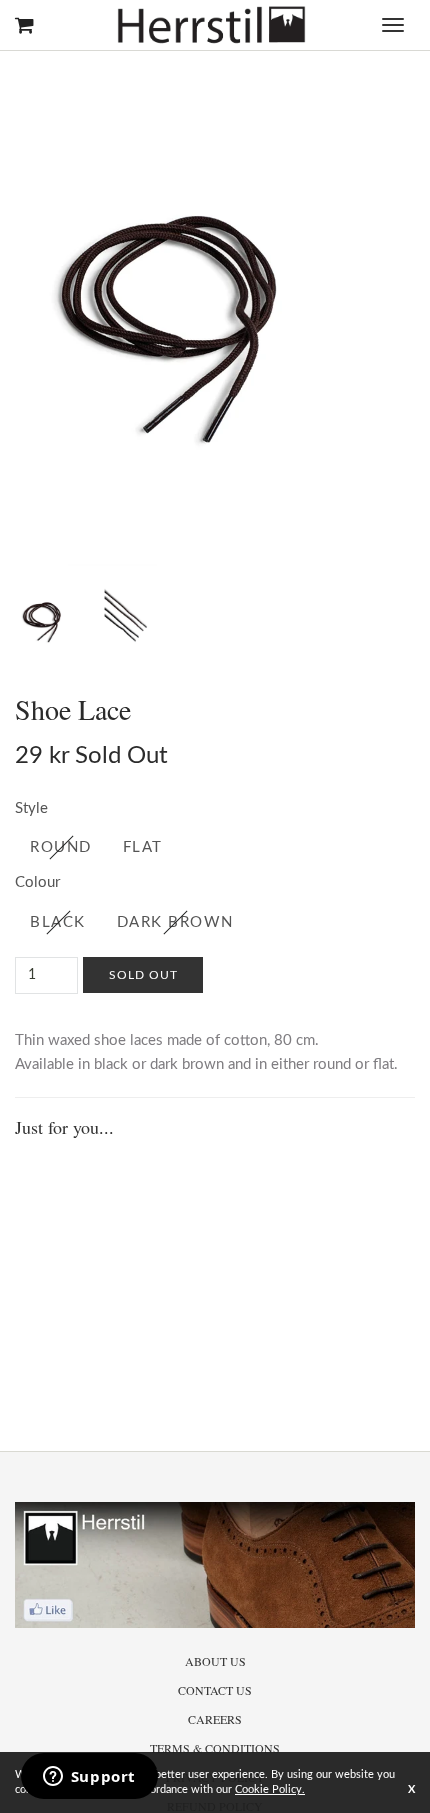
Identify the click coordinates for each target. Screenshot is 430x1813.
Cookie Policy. (270, 1789)
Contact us (215, 1690)
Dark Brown (175, 922)
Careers (215, 1719)
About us (215, 1661)
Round (61, 847)
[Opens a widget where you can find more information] (89, 1778)
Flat (143, 847)
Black (58, 922)
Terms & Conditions (215, 1748)
